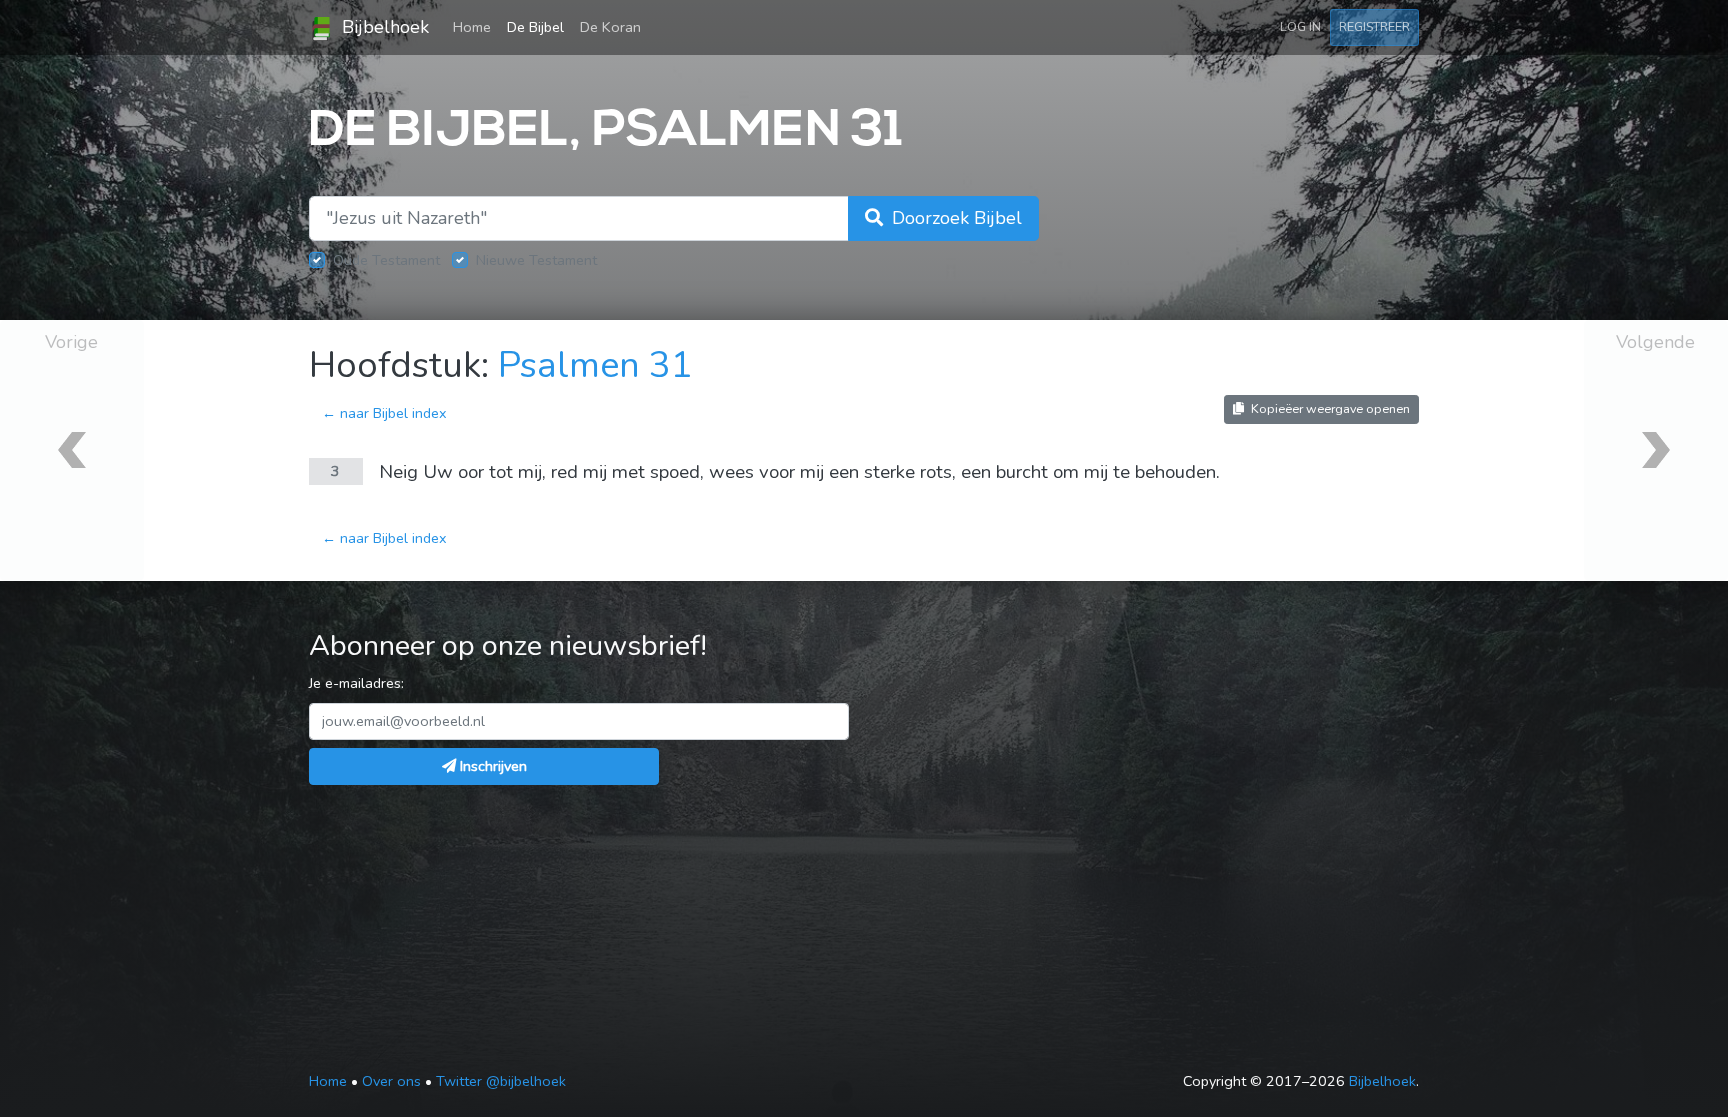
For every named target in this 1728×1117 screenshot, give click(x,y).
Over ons (391, 1081)
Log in (1300, 26)
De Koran (610, 27)
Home (476, 26)
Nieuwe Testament (536, 260)
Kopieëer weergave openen (1329, 408)
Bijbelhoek (383, 27)
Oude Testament (386, 260)
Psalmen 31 (595, 365)
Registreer (1374, 26)
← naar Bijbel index (384, 413)
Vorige (71, 342)
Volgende (1655, 342)
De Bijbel (535, 27)
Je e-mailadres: (356, 683)
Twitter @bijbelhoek (501, 1081)
